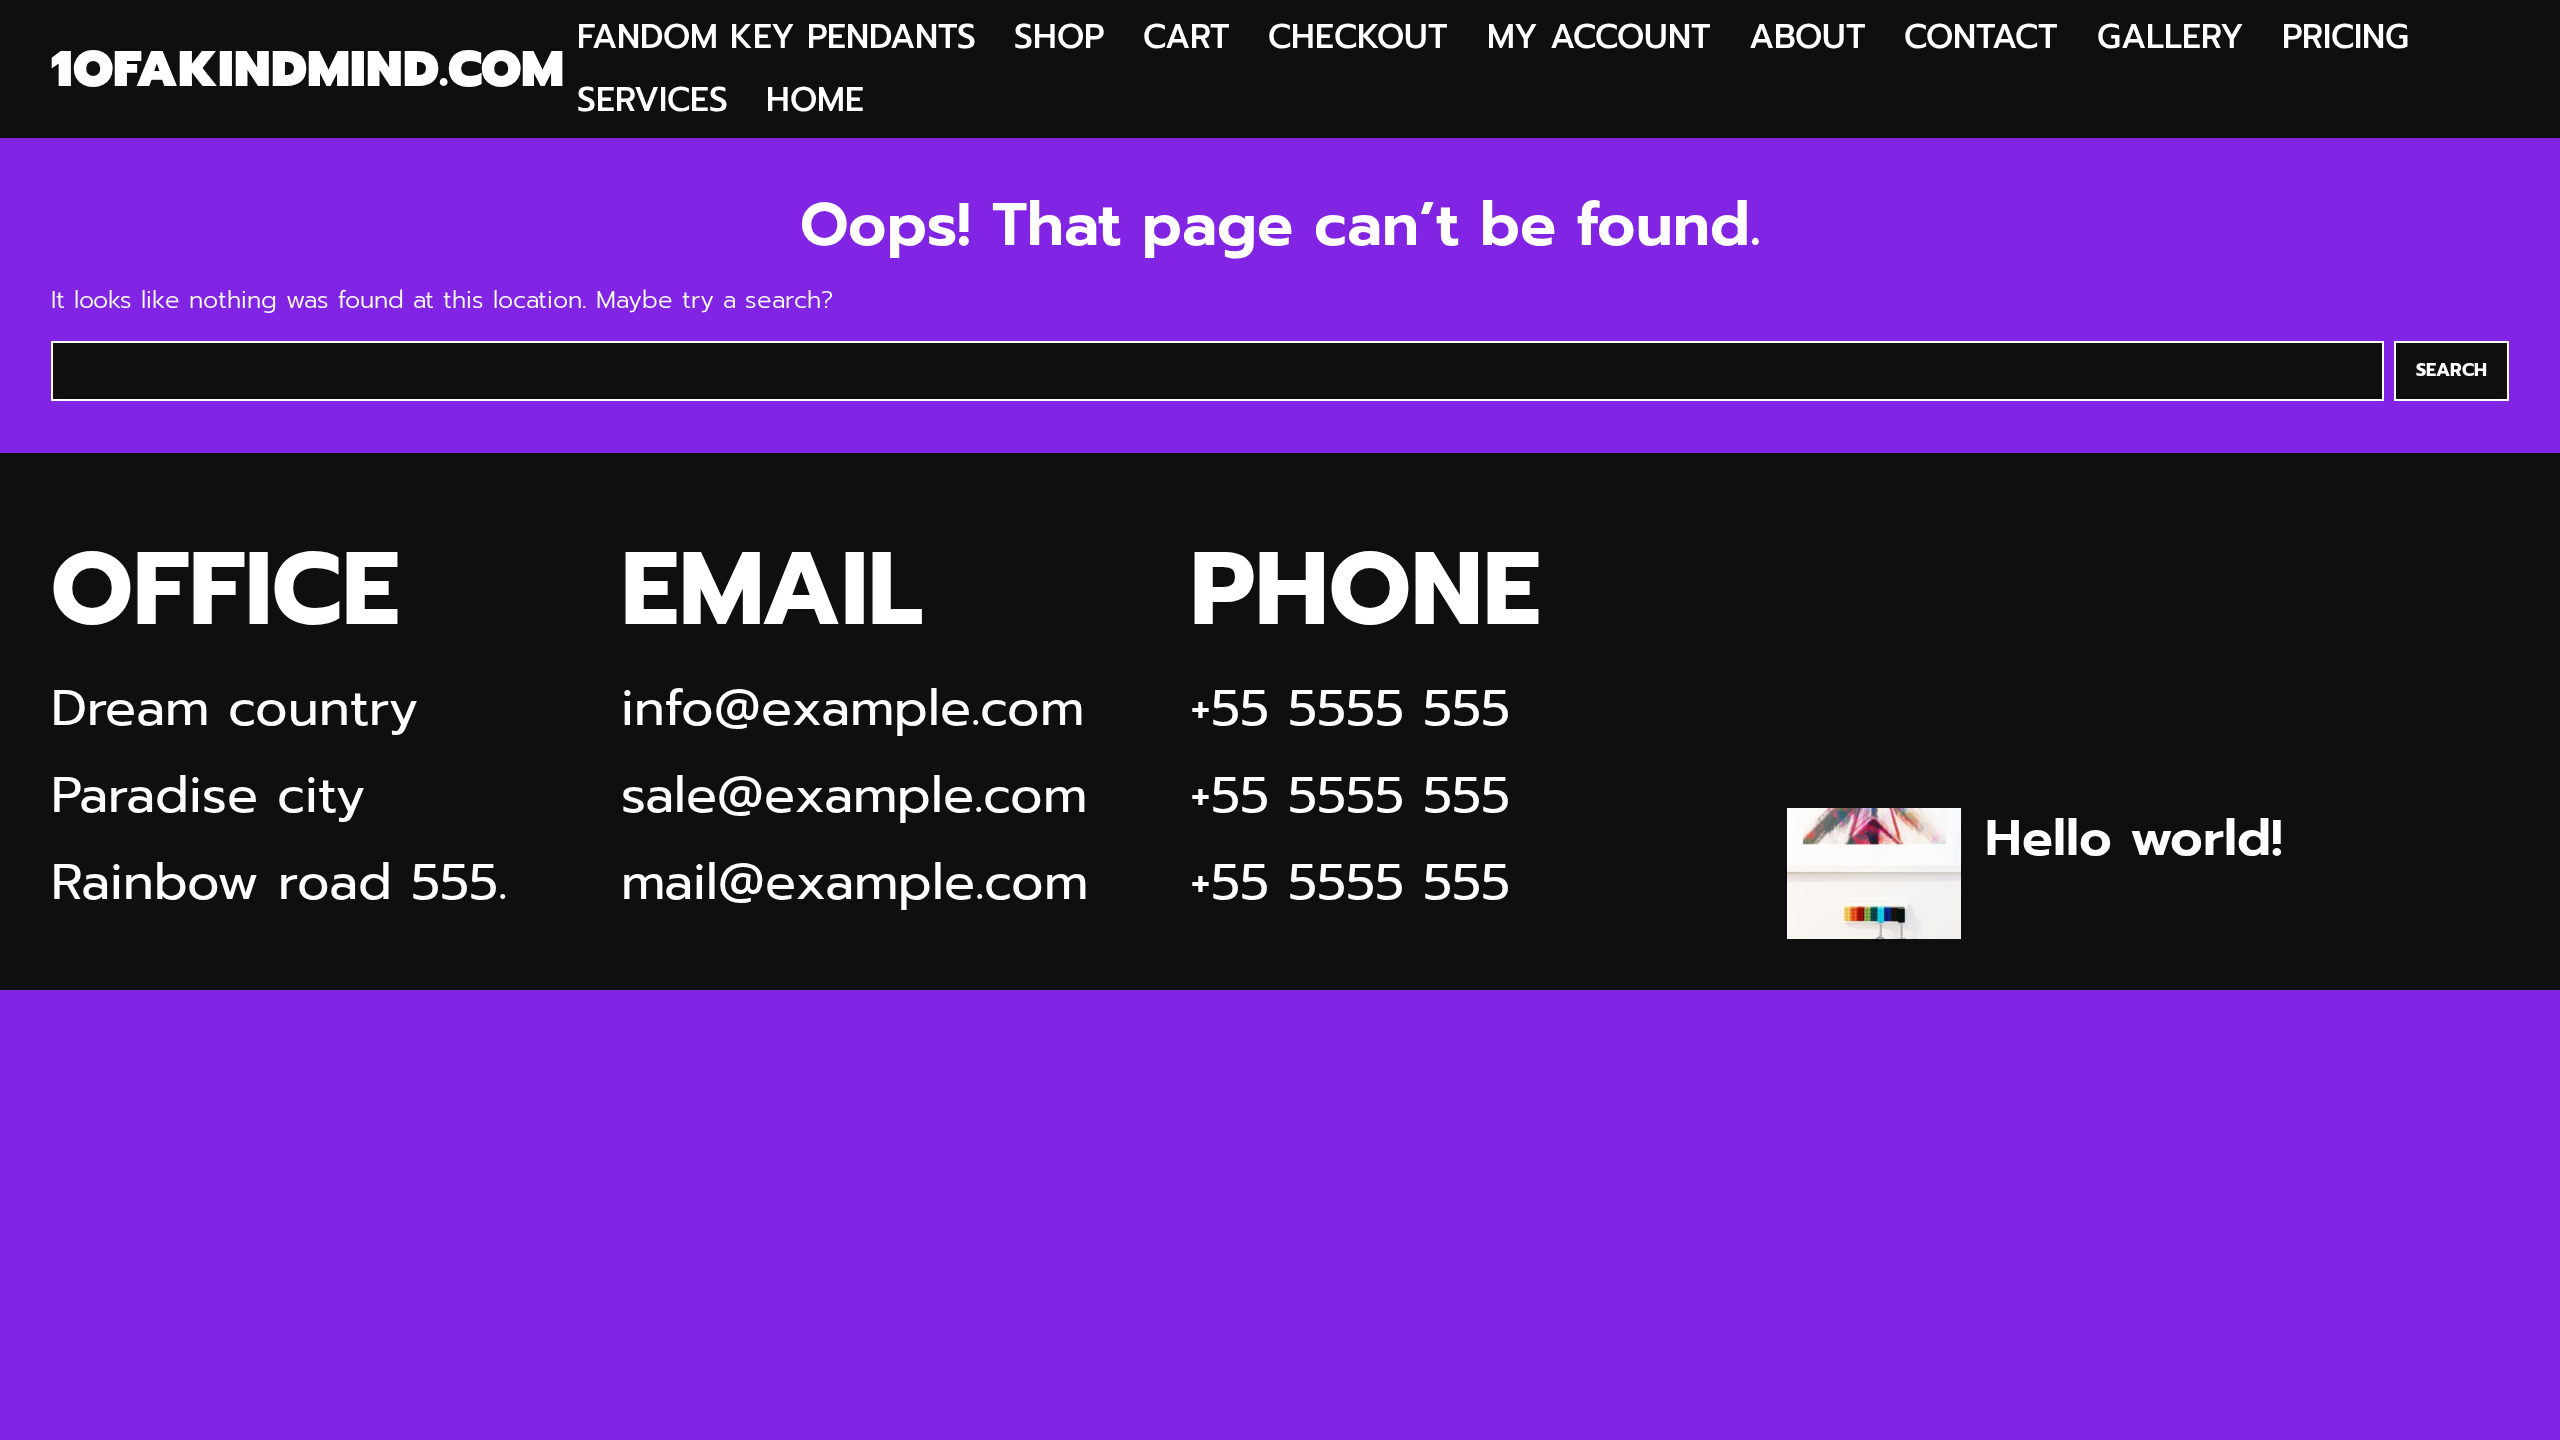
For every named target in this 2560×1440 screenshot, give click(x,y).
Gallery (2170, 37)
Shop (1059, 37)
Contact (1981, 37)
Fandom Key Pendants (776, 37)
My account (1599, 37)
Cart (1186, 37)
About (1807, 37)
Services (652, 100)
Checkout (1358, 37)
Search (2451, 370)
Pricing (2345, 37)
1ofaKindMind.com (307, 69)
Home (815, 100)
